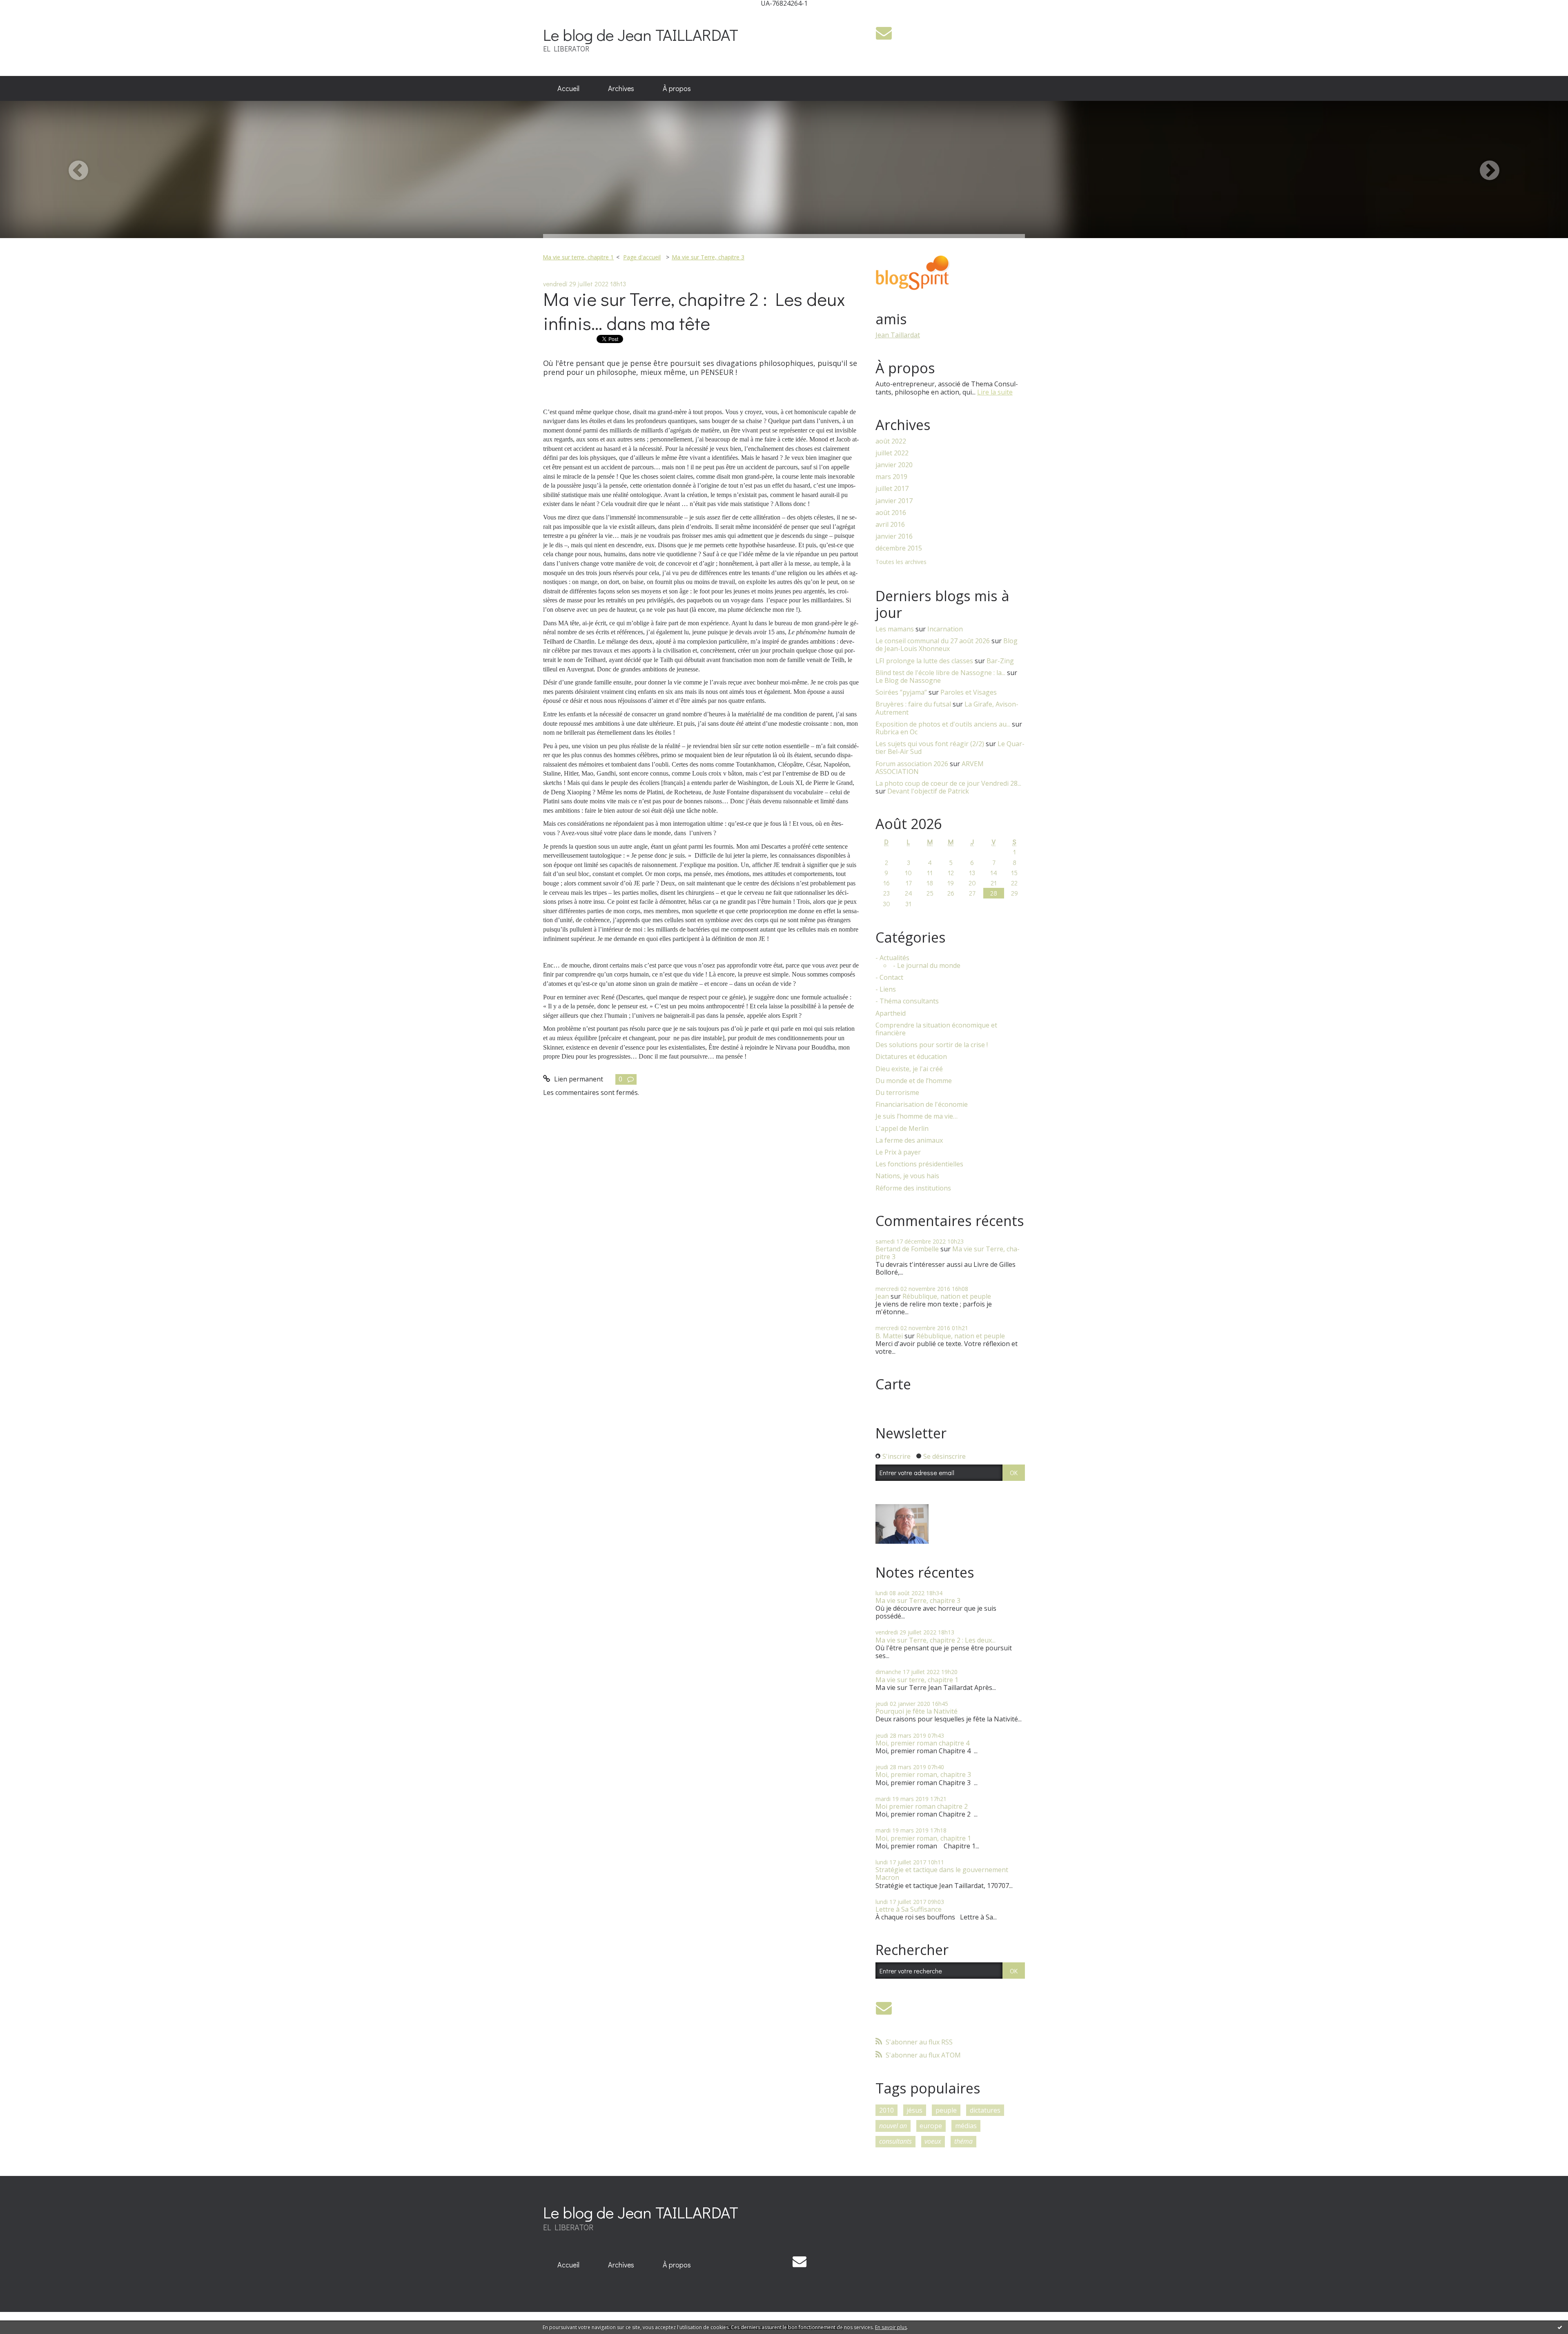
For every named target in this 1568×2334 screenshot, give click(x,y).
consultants (895, 2141)
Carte (893, 1384)
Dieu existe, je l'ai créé (909, 1069)
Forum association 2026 (912, 764)
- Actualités (892, 958)
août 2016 (891, 513)
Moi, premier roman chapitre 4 (922, 1743)
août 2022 (891, 441)
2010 (886, 2110)
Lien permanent (578, 1079)
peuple (946, 2110)
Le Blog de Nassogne (908, 680)
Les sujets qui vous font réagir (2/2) (930, 744)
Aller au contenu (29, 14)
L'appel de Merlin (902, 1129)
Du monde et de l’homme (914, 1081)
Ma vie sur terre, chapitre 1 (578, 257)
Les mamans (895, 629)
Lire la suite (995, 392)
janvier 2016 (894, 536)
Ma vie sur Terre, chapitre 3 (708, 257)
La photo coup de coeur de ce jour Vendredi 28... (948, 783)
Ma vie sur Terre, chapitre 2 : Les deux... (935, 1640)
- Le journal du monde (927, 966)
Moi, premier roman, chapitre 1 (923, 1838)
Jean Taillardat (898, 335)
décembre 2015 (899, 548)
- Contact (889, 978)
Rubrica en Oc (896, 732)
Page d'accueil (642, 257)
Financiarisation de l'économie (922, 1105)
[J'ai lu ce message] (1560, 2327)
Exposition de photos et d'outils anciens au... (943, 724)
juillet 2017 (892, 489)
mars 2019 (891, 477)
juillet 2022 (892, 453)
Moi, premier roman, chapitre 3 (923, 1774)
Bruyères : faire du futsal (913, 704)
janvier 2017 (894, 501)
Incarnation (945, 629)
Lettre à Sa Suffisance (909, 1909)
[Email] (884, 33)
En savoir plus (891, 2327)
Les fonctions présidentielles (919, 1164)
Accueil (568, 88)
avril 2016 (890, 525)
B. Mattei (889, 1336)
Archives (621, 88)
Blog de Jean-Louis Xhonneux (947, 645)
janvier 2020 (894, 465)
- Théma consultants (907, 1001)
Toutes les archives (901, 562)
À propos (677, 88)
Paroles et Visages (969, 692)
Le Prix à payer (898, 1152)
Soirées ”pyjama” (901, 692)
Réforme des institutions (913, 1188)
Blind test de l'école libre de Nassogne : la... (940, 673)
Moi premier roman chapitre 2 (922, 1806)
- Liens (886, 989)
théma (963, 2141)
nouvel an (893, 2126)
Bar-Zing (1000, 661)
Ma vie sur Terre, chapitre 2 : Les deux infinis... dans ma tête (694, 311)
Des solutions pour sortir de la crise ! (932, 1045)
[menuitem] (568, 89)
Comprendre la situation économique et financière (936, 1029)
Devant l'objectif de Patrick (928, 791)
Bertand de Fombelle (907, 1249)
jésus (914, 2110)
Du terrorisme (897, 1093)
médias (966, 2126)
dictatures (985, 2110)
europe (931, 2126)
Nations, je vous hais (907, 1176)
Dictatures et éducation (911, 1057)
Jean (882, 1296)
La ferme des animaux (909, 1140)
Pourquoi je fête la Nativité (917, 1711)
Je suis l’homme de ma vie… (917, 1116)
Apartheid (891, 1013)
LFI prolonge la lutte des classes (924, 661)
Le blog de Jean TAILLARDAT (641, 35)
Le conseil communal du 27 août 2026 (933, 641)
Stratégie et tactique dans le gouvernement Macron (942, 1874)
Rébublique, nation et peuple (947, 1296)
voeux (933, 2141)
